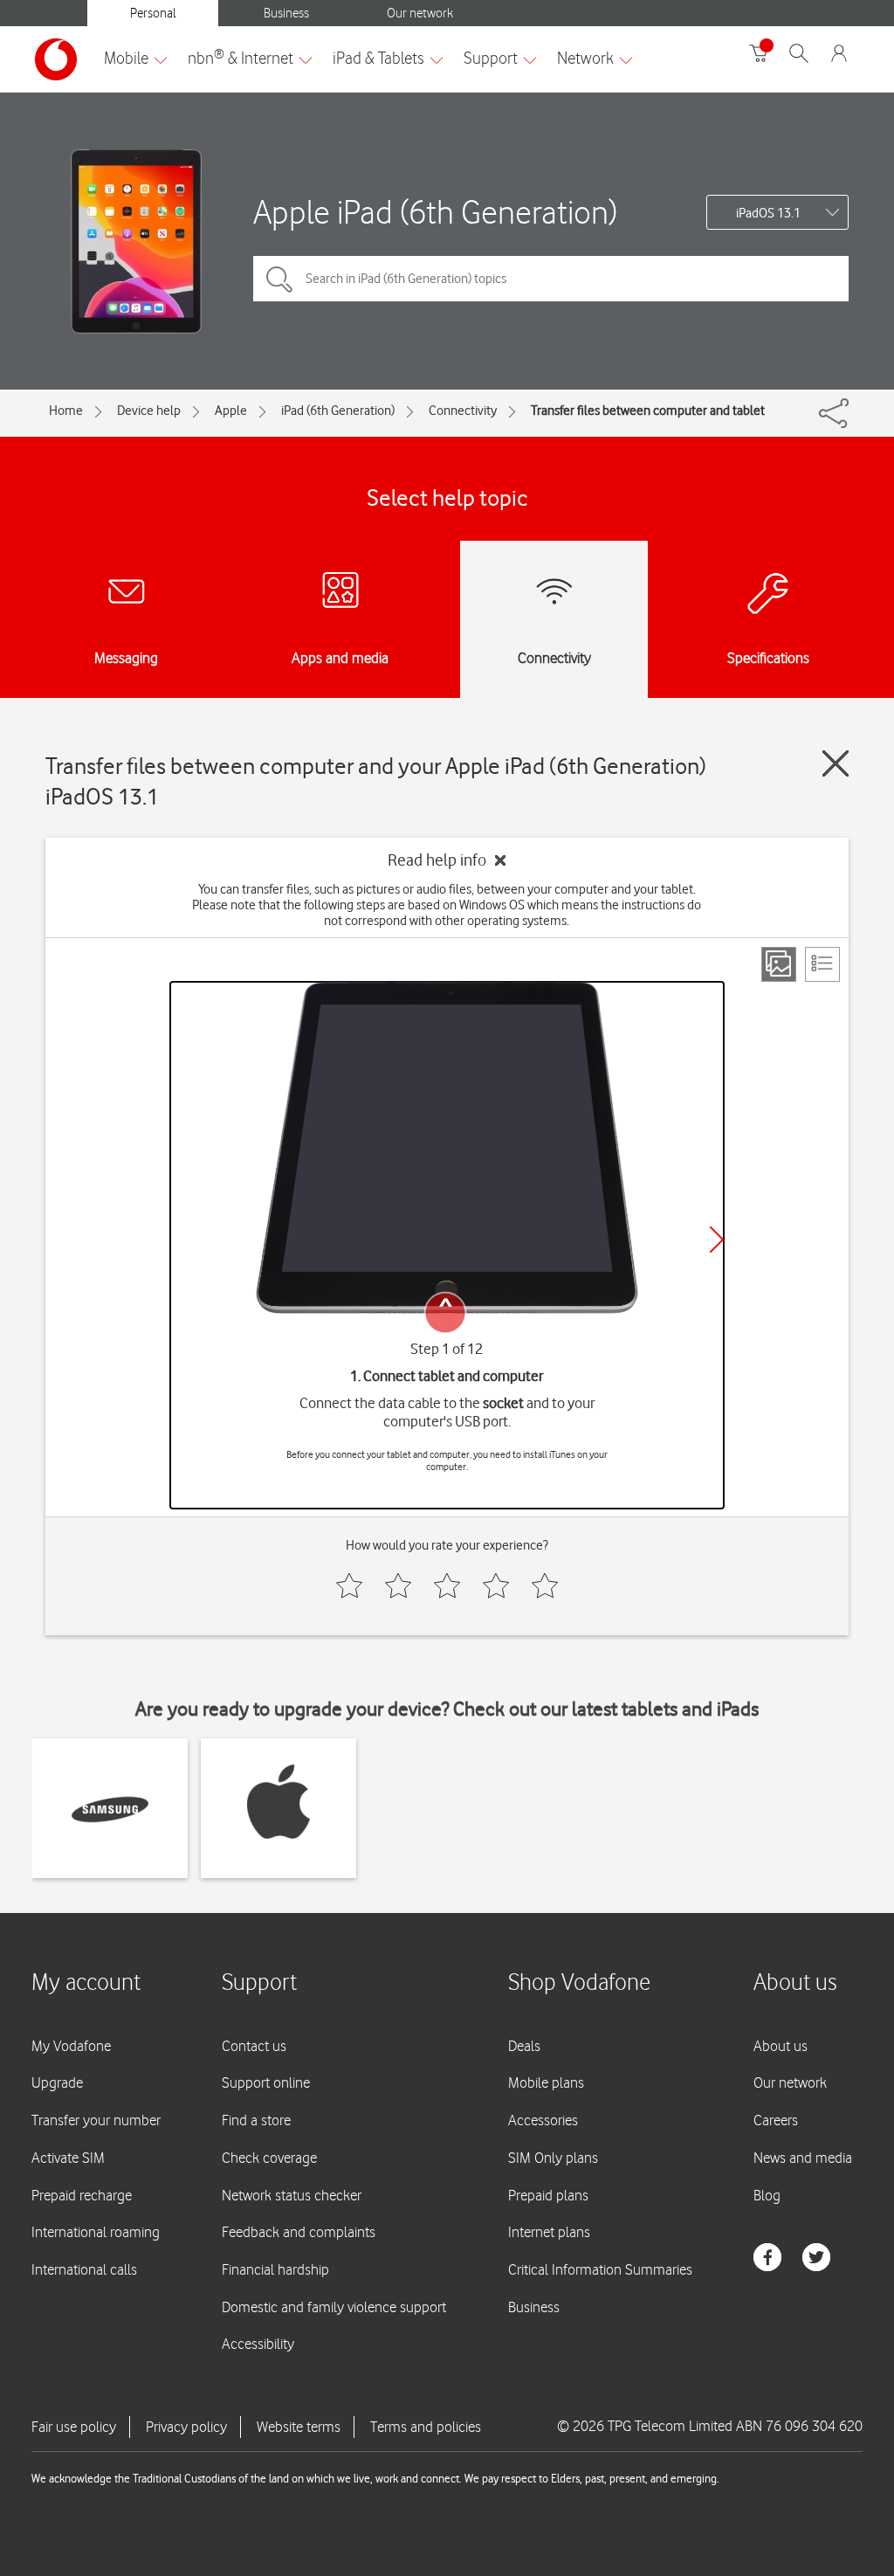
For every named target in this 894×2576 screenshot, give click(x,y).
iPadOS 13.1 (768, 213)
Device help (149, 411)
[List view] (822, 964)
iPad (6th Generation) (338, 411)
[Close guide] (836, 763)
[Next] (717, 1240)
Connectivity (463, 411)
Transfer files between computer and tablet (648, 411)
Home (66, 411)
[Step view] (779, 964)
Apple (231, 411)
